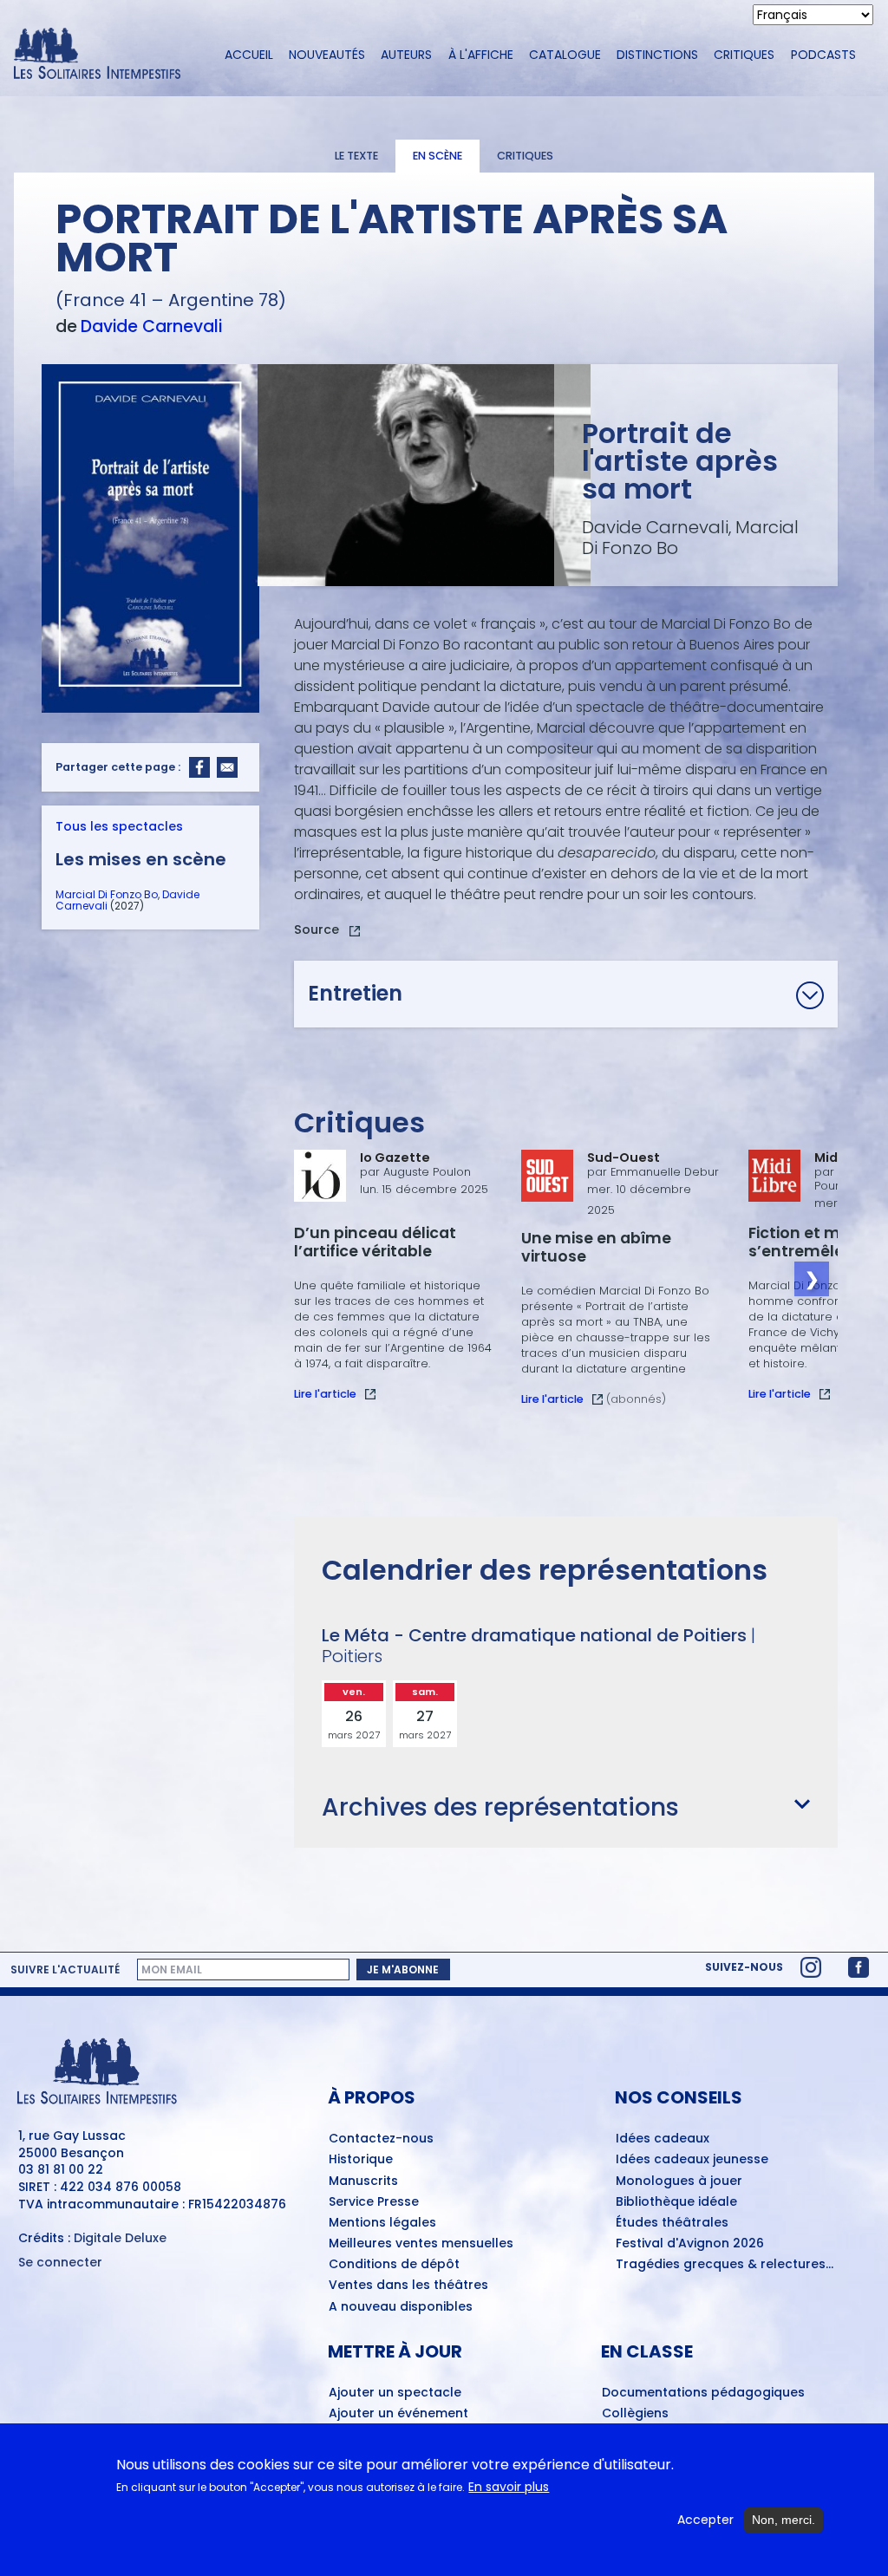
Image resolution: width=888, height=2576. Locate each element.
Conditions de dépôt (394, 2265)
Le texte (356, 156)
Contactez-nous (381, 2139)
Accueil (249, 55)
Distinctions (657, 55)
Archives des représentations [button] (500, 1807)
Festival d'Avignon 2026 (690, 2244)
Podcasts (823, 55)
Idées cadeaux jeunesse (692, 2160)
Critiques (744, 55)
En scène (437, 156)
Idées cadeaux (663, 2139)
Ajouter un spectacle (395, 2393)
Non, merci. (784, 2520)
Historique (361, 2160)
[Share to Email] (227, 767)
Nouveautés (327, 55)
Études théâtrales (672, 2223)
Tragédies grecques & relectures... (725, 2265)
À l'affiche (481, 55)
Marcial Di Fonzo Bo (107, 894)
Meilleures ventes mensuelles (421, 2244)
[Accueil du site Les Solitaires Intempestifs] (104, 55)
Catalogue (565, 55)
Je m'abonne (403, 1969)
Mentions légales (382, 2223)
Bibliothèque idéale (676, 2202)
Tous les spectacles (119, 826)
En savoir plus (509, 2487)
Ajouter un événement (398, 2414)
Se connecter (60, 2263)
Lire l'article (325, 1394)
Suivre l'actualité (65, 1970)
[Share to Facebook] (199, 767)
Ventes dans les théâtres (408, 2286)
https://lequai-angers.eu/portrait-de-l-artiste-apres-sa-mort (327, 932)
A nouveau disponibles (401, 2307)
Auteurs (406, 55)
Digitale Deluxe (120, 2238)
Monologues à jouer (679, 2181)
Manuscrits (363, 2181)
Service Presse (374, 2202)
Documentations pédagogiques (703, 2393)
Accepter (705, 2520)
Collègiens (635, 2414)
